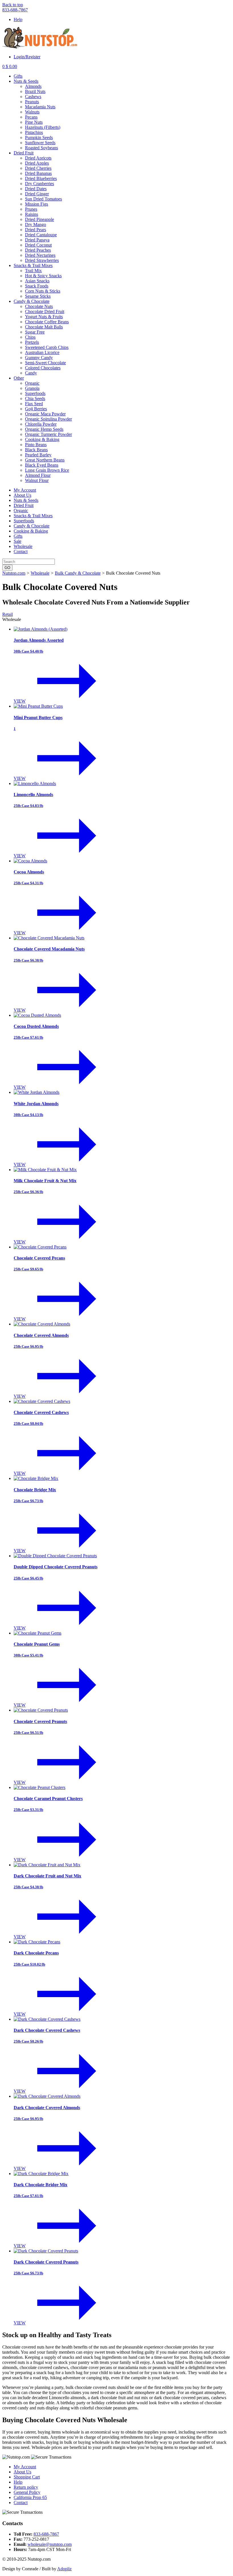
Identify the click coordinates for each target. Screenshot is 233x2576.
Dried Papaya (37, 240)
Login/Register (27, 57)
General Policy (27, 2492)
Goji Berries (36, 409)
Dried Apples (37, 163)
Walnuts (32, 112)
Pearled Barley (38, 455)
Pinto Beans (36, 445)
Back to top (13, 5)
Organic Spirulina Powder (48, 419)
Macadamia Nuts (40, 107)
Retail (8, 614)
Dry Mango (36, 224)
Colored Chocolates (43, 368)
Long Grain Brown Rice (47, 470)
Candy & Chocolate (32, 301)
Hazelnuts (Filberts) (43, 127)
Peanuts (32, 102)
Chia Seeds (35, 398)
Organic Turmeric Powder (48, 434)
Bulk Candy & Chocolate (78, 573)
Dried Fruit (24, 153)
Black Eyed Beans (42, 465)
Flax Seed (34, 404)
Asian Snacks (37, 281)
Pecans (31, 117)
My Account (25, 490)
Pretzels (32, 342)
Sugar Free (35, 332)
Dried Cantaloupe (41, 235)
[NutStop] (40, 47)
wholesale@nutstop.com (50, 2544)
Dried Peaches (38, 250)
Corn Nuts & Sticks (43, 291)
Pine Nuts (34, 122)
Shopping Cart (27, 2477)
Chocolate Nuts (39, 306)
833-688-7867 (15, 10)
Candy (31, 373)
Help (18, 19)
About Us (22, 495)
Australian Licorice (42, 352)
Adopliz (64, 2569)
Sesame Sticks (38, 296)
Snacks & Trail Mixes (33, 265)
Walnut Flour (37, 480)
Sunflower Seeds (40, 143)
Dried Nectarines (40, 255)
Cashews (33, 97)
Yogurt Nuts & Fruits (44, 317)
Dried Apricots (38, 158)
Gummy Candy (39, 358)
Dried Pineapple (39, 219)
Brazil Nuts (35, 91)
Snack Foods (37, 286)
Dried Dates (36, 189)
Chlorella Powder (41, 424)
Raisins (32, 214)
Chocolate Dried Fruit (45, 311)
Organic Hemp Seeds (44, 429)
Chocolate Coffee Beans (47, 322)
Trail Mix (33, 271)
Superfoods (35, 393)
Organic (32, 383)
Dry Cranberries (39, 184)
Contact (21, 551)
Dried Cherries (38, 168)
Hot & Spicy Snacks (43, 276)
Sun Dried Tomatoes (43, 199)
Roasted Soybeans (41, 148)
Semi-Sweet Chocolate (45, 363)
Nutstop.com (14, 573)
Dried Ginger (37, 194)
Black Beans (36, 450)
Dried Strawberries (42, 260)
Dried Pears (36, 230)
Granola (32, 388)
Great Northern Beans (45, 460)
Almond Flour (38, 475)
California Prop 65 (30, 2497)
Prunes (31, 209)
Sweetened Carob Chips (47, 347)
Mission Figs (37, 204)
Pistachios (34, 132)
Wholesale (23, 546)
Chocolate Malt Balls (44, 327)
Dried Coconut (38, 245)
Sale (17, 541)
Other (19, 378)
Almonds (33, 86)
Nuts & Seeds (26, 81)
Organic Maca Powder (45, 414)
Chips (30, 337)
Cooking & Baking (42, 439)
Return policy (26, 2487)
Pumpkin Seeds (39, 137)
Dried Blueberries (41, 178)
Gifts (18, 76)
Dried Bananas (38, 173)
